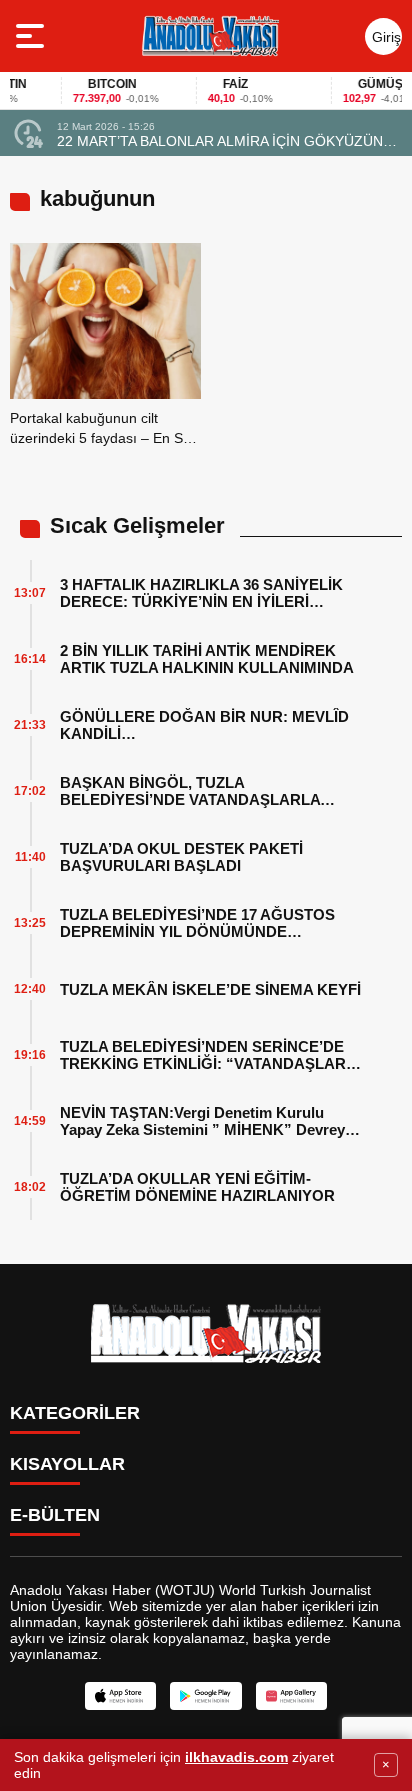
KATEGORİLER (75, 1413)
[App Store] (120, 1696)
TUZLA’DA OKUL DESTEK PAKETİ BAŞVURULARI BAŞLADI (181, 857)
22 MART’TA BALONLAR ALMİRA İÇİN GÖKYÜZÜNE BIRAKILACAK (224, 141)
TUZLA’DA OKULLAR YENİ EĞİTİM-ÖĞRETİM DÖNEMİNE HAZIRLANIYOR (197, 1187)
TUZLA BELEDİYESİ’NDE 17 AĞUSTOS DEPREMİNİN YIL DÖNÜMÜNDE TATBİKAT (197, 923)
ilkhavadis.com (236, 1757)
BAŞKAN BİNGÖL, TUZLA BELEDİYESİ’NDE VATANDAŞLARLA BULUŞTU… (190, 791)
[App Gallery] (291, 1696)
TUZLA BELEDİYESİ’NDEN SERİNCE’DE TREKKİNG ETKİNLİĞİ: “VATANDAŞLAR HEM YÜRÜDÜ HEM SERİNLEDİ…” (203, 1055)
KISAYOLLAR (67, 1464)
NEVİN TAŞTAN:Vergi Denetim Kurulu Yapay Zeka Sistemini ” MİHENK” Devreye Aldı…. (206, 1121)
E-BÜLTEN (55, 1515)
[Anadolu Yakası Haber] (209, 36)
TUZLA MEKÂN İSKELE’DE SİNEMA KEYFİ (210, 989)
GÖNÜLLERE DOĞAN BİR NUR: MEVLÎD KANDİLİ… (204, 725)
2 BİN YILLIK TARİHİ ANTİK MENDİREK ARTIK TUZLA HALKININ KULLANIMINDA (207, 659)
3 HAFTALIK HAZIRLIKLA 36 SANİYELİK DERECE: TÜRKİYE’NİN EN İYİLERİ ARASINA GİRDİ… (201, 593)
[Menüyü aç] (32, 36)
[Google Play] (205, 1696)
